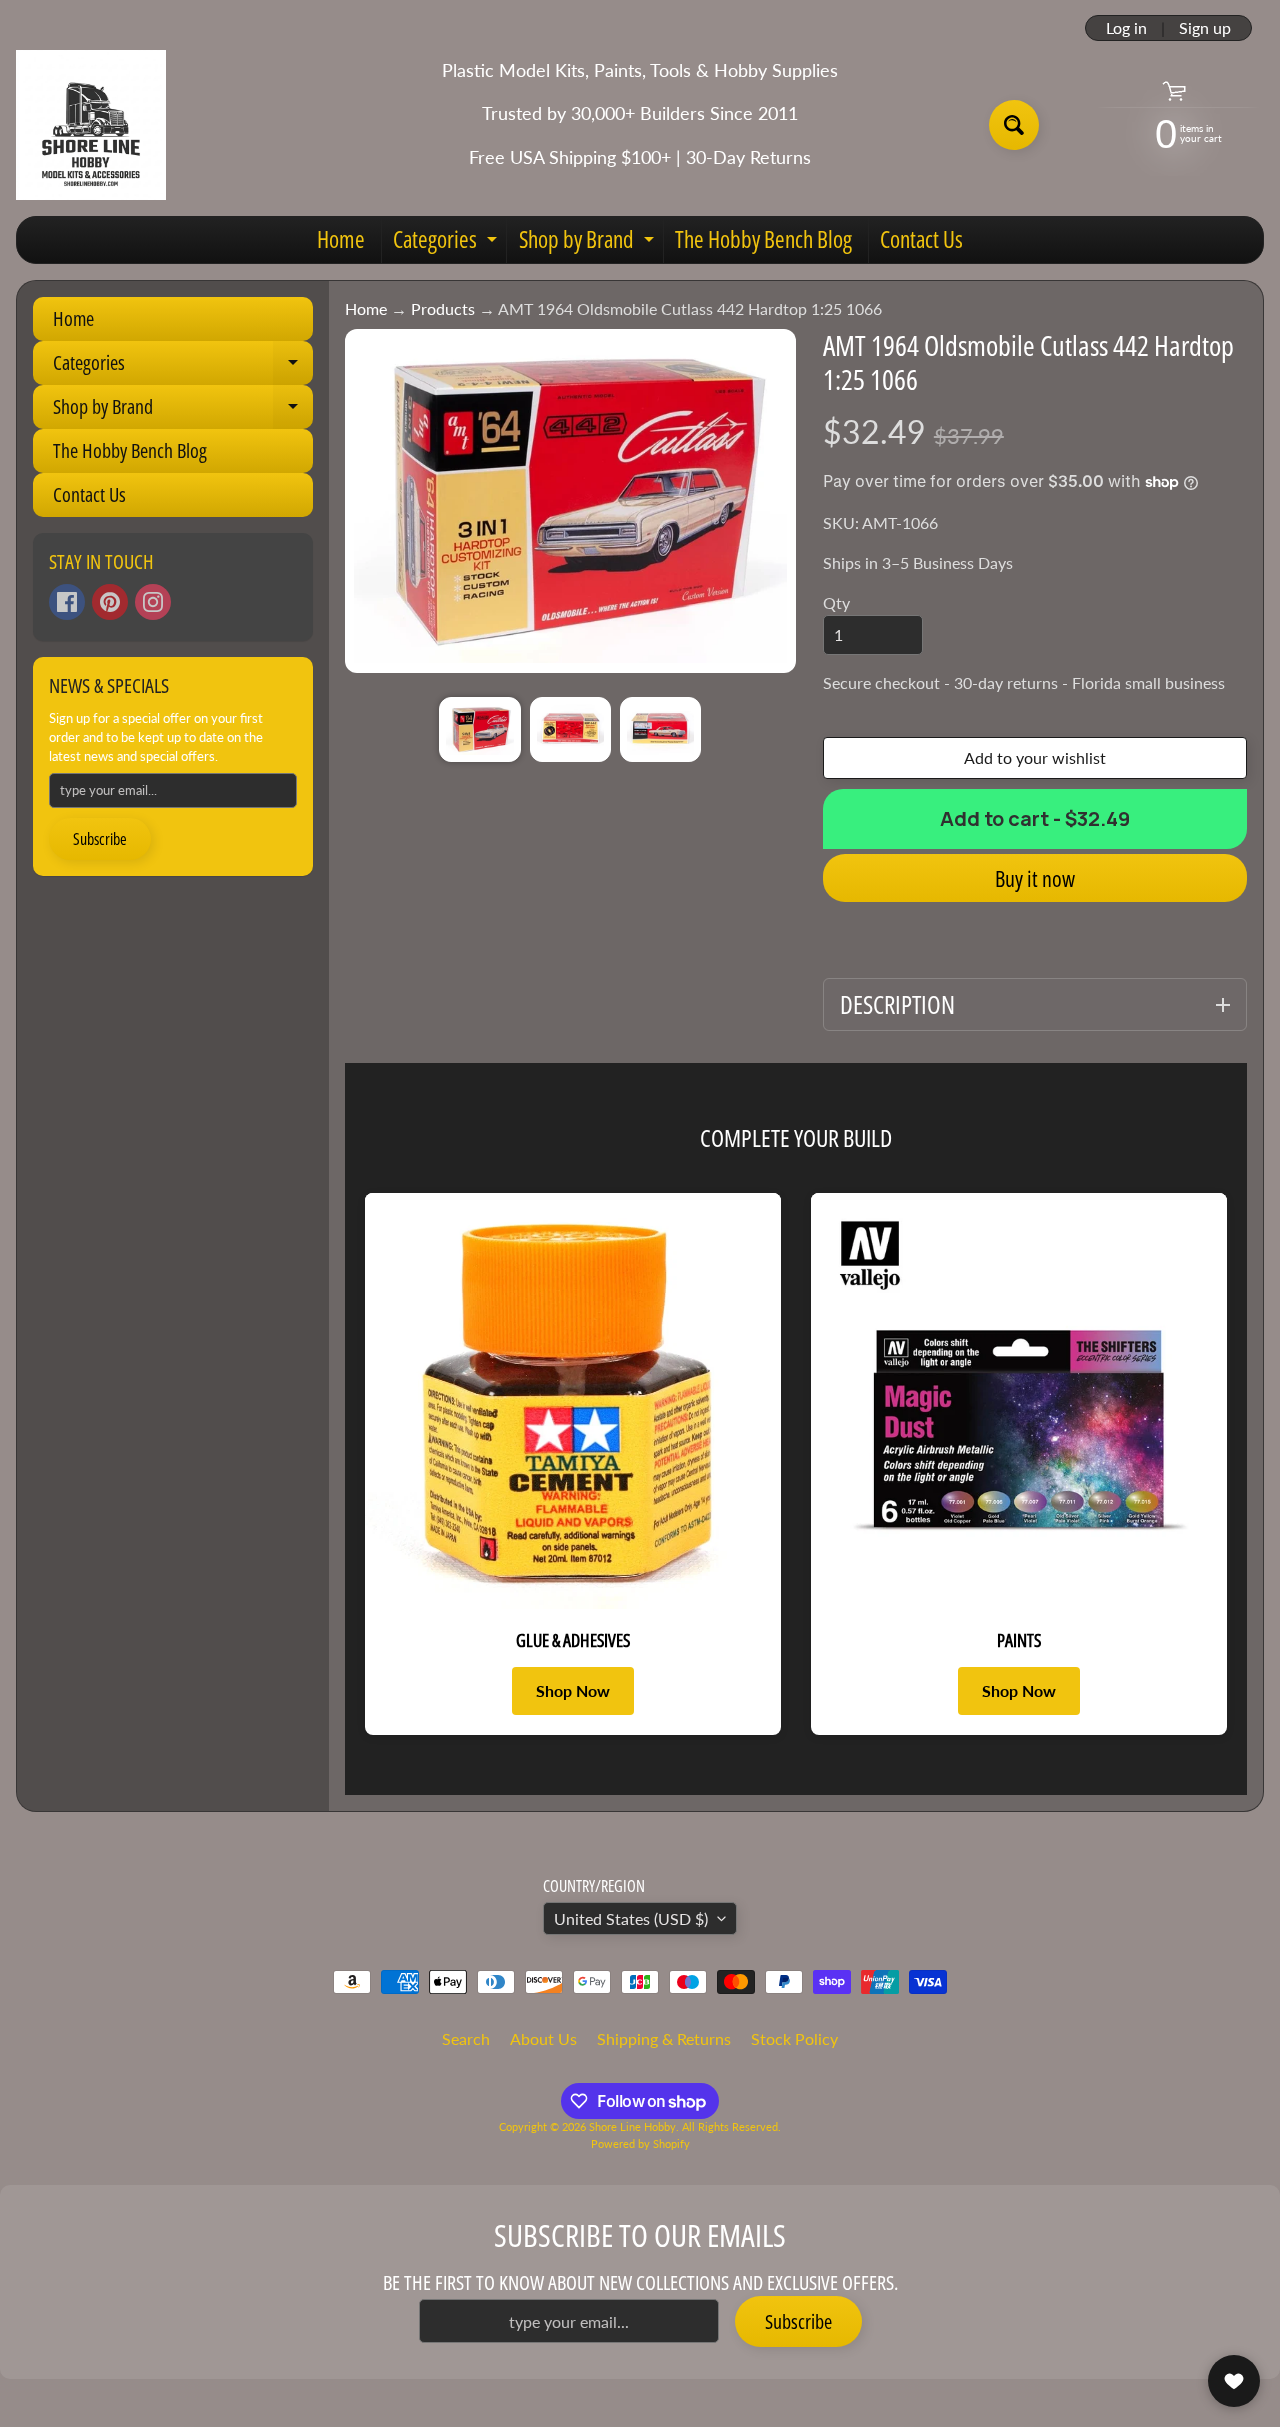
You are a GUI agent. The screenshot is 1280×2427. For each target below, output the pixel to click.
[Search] (1014, 125)
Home (341, 239)
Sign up (1205, 28)
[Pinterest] (110, 602)
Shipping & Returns (664, 2038)
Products (443, 308)
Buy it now (1035, 878)
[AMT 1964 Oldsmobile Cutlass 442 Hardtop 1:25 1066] (479, 729)
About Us (543, 2038)
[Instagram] (153, 602)
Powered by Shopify (640, 2143)
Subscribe (100, 839)
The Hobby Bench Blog (763, 239)
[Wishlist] (1234, 2381)
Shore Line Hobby (632, 2126)
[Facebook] (67, 602)
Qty (836, 602)
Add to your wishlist (1035, 757)
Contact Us (921, 239)
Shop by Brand (589, 243)
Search (466, 2038)
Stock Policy (794, 2038)
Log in (1126, 28)
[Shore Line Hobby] (91, 125)
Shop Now (573, 1690)
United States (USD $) (631, 1918)
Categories (447, 243)
